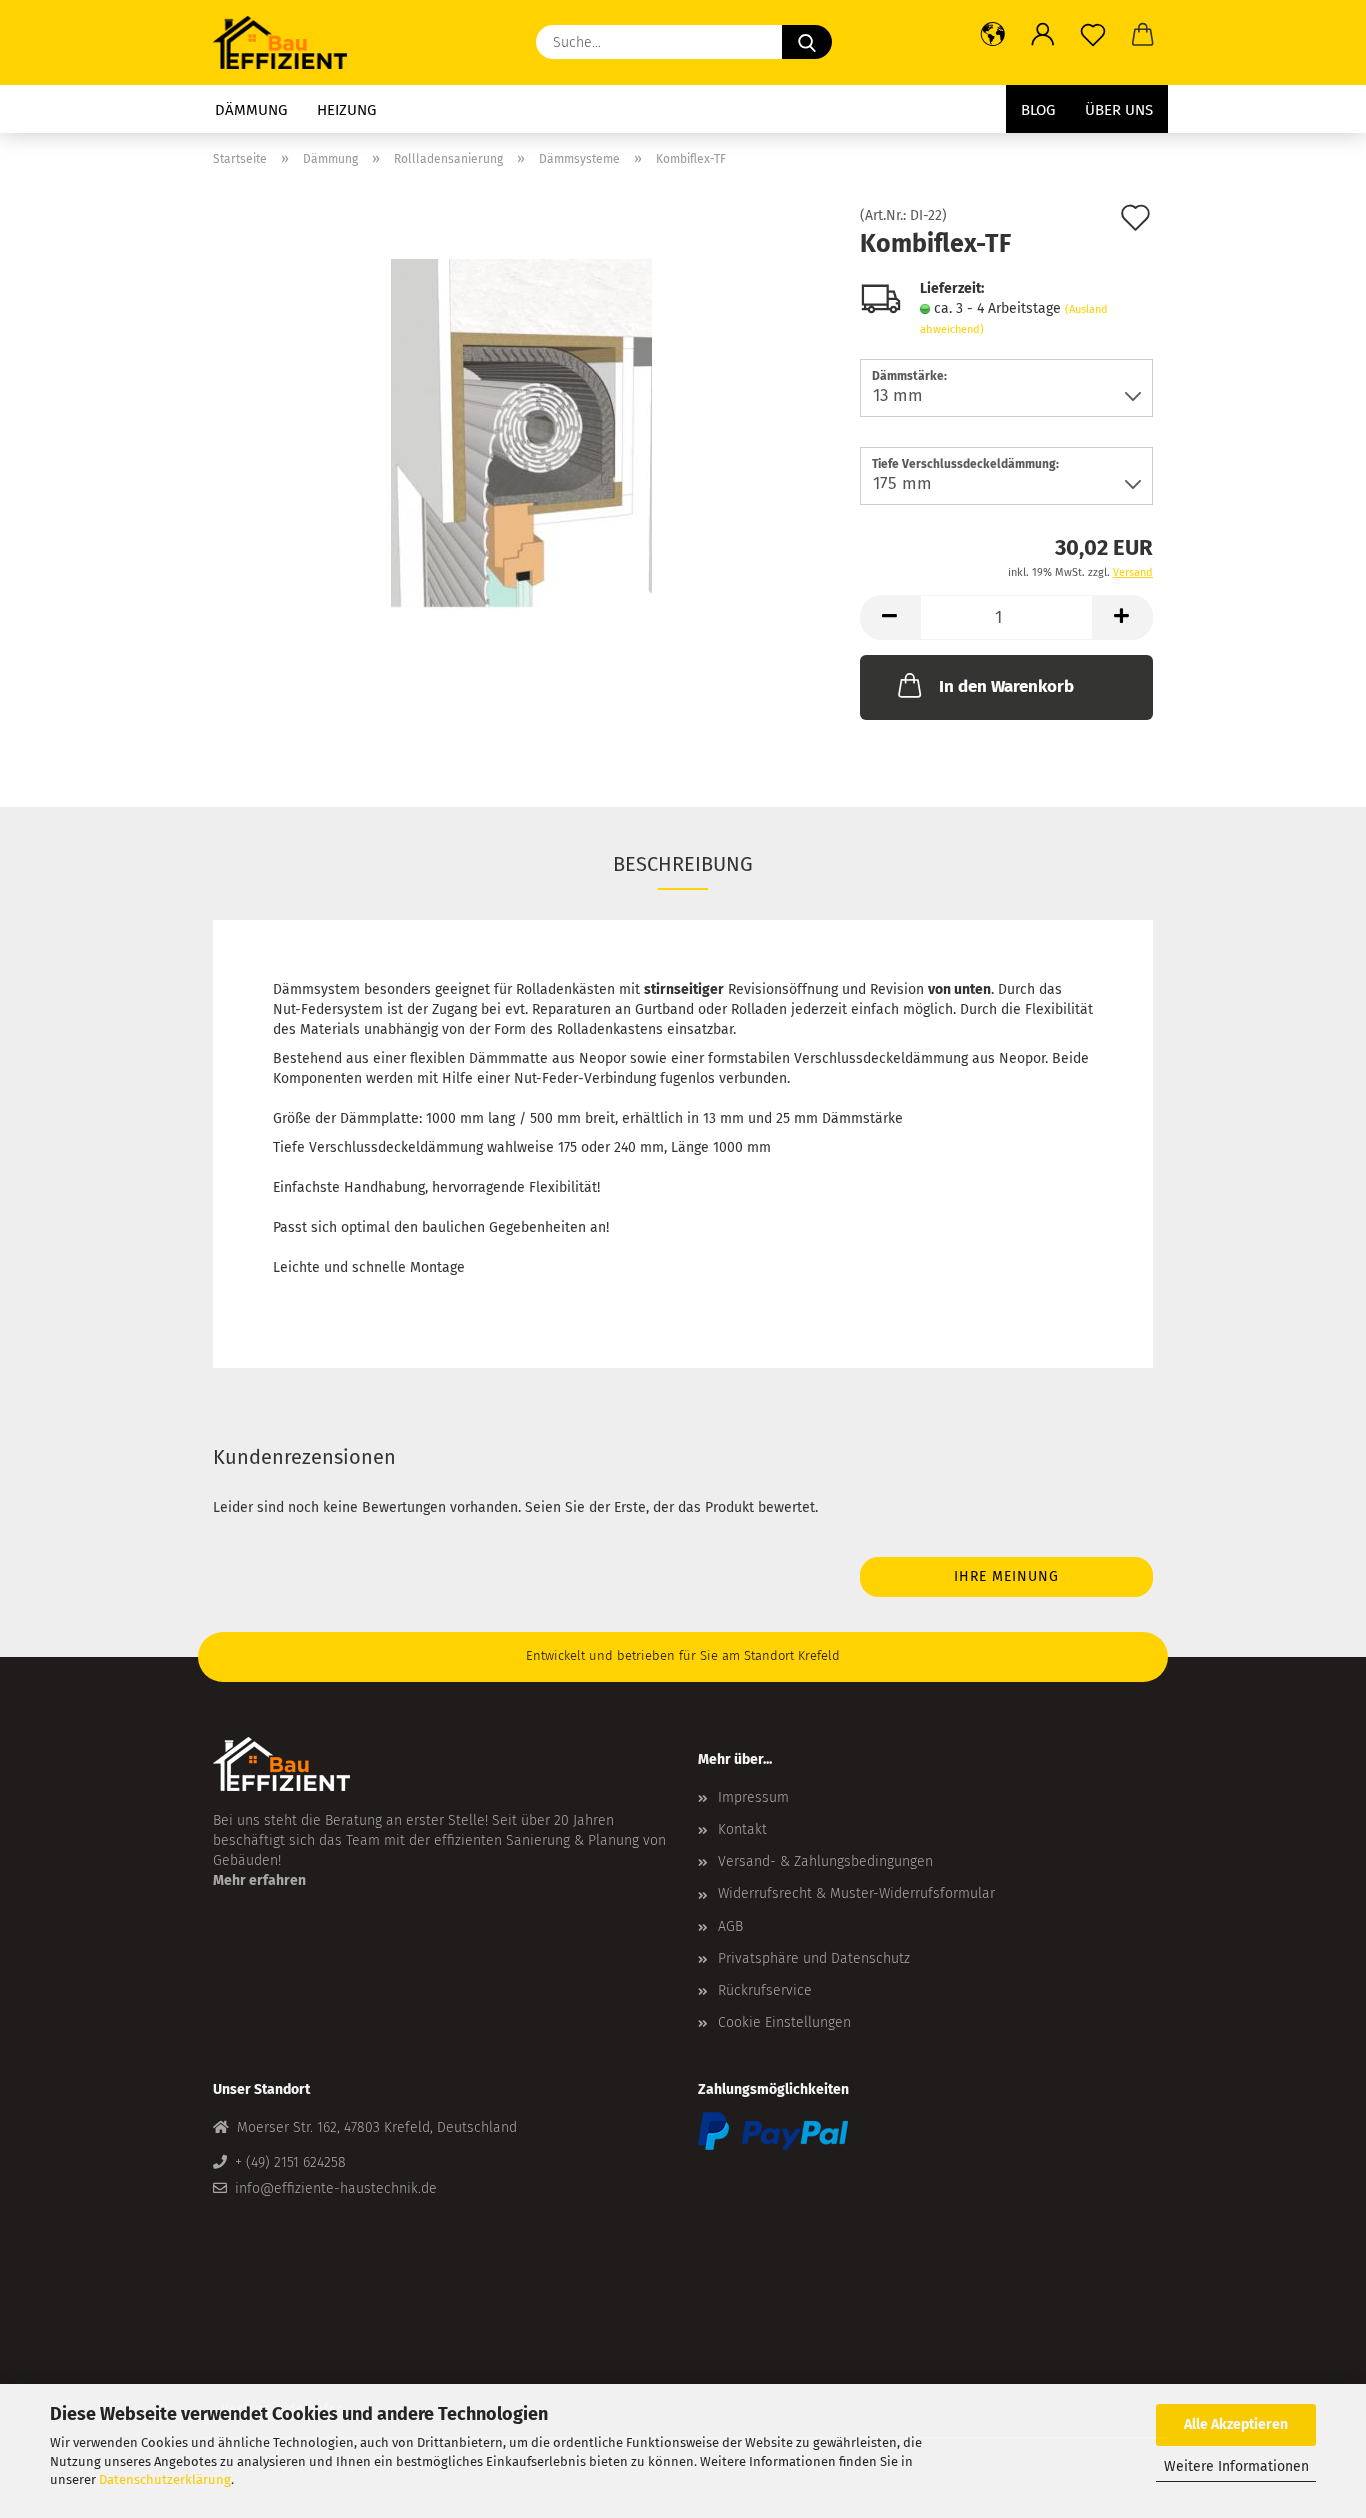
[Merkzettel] (1093, 35)
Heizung (346, 110)
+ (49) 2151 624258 (290, 2162)
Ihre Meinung (1006, 1576)
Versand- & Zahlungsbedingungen (825, 1861)
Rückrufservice (765, 1990)
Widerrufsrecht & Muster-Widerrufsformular (856, 1893)
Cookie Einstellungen (784, 2022)
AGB (730, 1926)
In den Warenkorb (1006, 686)
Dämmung (251, 110)
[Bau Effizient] (287, 42)
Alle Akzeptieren (1236, 2424)
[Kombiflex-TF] (521, 433)
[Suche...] (807, 42)
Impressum (753, 1797)
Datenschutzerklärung (165, 2479)
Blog (1038, 110)
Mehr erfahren (259, 1880)
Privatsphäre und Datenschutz (814, 1958)
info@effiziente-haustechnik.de (336, 2188)
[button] (993, 35)
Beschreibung (683, 864)
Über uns (1119, 110)
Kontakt (742, 1829)
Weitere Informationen (1236, 2466)
